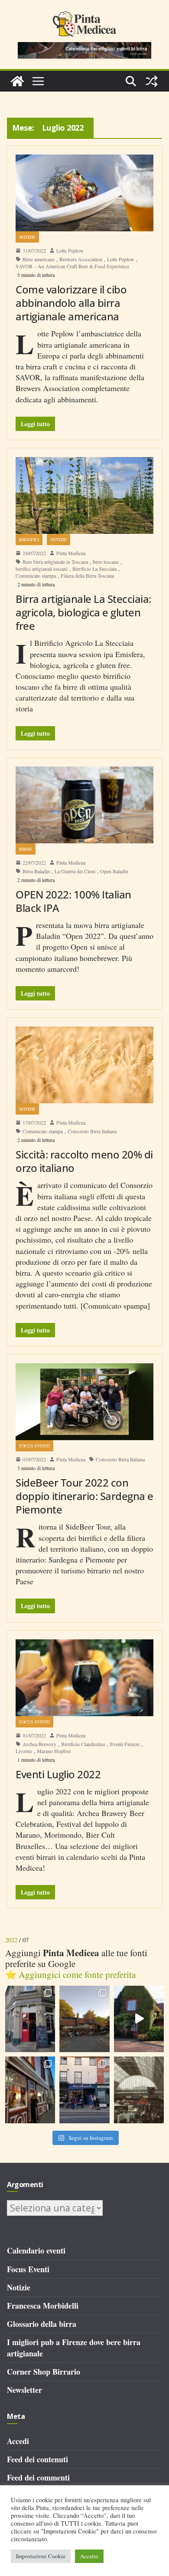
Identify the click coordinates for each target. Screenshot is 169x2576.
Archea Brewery (39, 1744)
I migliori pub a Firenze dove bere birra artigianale (74, 2347)
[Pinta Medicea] (17, 81)
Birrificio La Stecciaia (94, 569)
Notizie (27, 237)
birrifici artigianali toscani (42, 569)
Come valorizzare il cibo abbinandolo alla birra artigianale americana (71, 303)
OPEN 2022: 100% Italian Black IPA (73, 901)
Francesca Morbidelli (43, 2306)
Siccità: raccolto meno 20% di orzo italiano (84, 1161)
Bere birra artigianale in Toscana (55, 562)
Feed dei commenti (38, 2477)
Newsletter (24, 2390)
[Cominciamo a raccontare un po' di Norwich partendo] (84, 2090)
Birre (26, 849)
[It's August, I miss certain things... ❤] (139, 2090)
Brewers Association (81, 259)
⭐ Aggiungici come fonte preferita (70, 1974)
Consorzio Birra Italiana (92, 1131)
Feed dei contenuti (37, 2459)
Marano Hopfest (54, 1751)
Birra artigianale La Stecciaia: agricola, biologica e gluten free (83, 612)
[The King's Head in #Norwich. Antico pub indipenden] (30, 2090)
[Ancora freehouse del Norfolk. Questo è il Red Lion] (30, 2019)
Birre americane (39, 259)
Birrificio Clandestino (83, 1744)
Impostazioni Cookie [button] (41, 2556)
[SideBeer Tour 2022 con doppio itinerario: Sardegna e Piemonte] (84, 1402)
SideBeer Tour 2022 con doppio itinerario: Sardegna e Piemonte (84, 1496)
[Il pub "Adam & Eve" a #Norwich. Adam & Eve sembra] (84, 2019)
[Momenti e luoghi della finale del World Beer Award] (139, 2019)
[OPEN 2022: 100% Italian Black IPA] (84, 805)
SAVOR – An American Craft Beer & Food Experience (72, 266)
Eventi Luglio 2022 (58, 1774)
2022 (11, 1940)
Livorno (24, 1751)
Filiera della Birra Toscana (87, 576)
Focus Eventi (34, 1446)
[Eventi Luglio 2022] (84, 1678)
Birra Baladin (36, 871)
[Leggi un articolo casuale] (152, 81)
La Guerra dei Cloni (75, 871)
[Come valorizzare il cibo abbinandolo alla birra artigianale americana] (84, 193)
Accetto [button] (89, 2556)
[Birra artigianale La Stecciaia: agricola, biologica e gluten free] (84, 495)
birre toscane (106, 562)
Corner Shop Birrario (44, 2372)
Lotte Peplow (70, 250)
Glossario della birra (42, 2324)
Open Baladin (114, 871)
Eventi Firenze (125, 1744)
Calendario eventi (36, 2250)
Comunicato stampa (36, 576)
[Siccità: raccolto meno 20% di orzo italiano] (84, 1065)
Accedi (18, 2441)
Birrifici (29, 540)
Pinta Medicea (71, 553)
